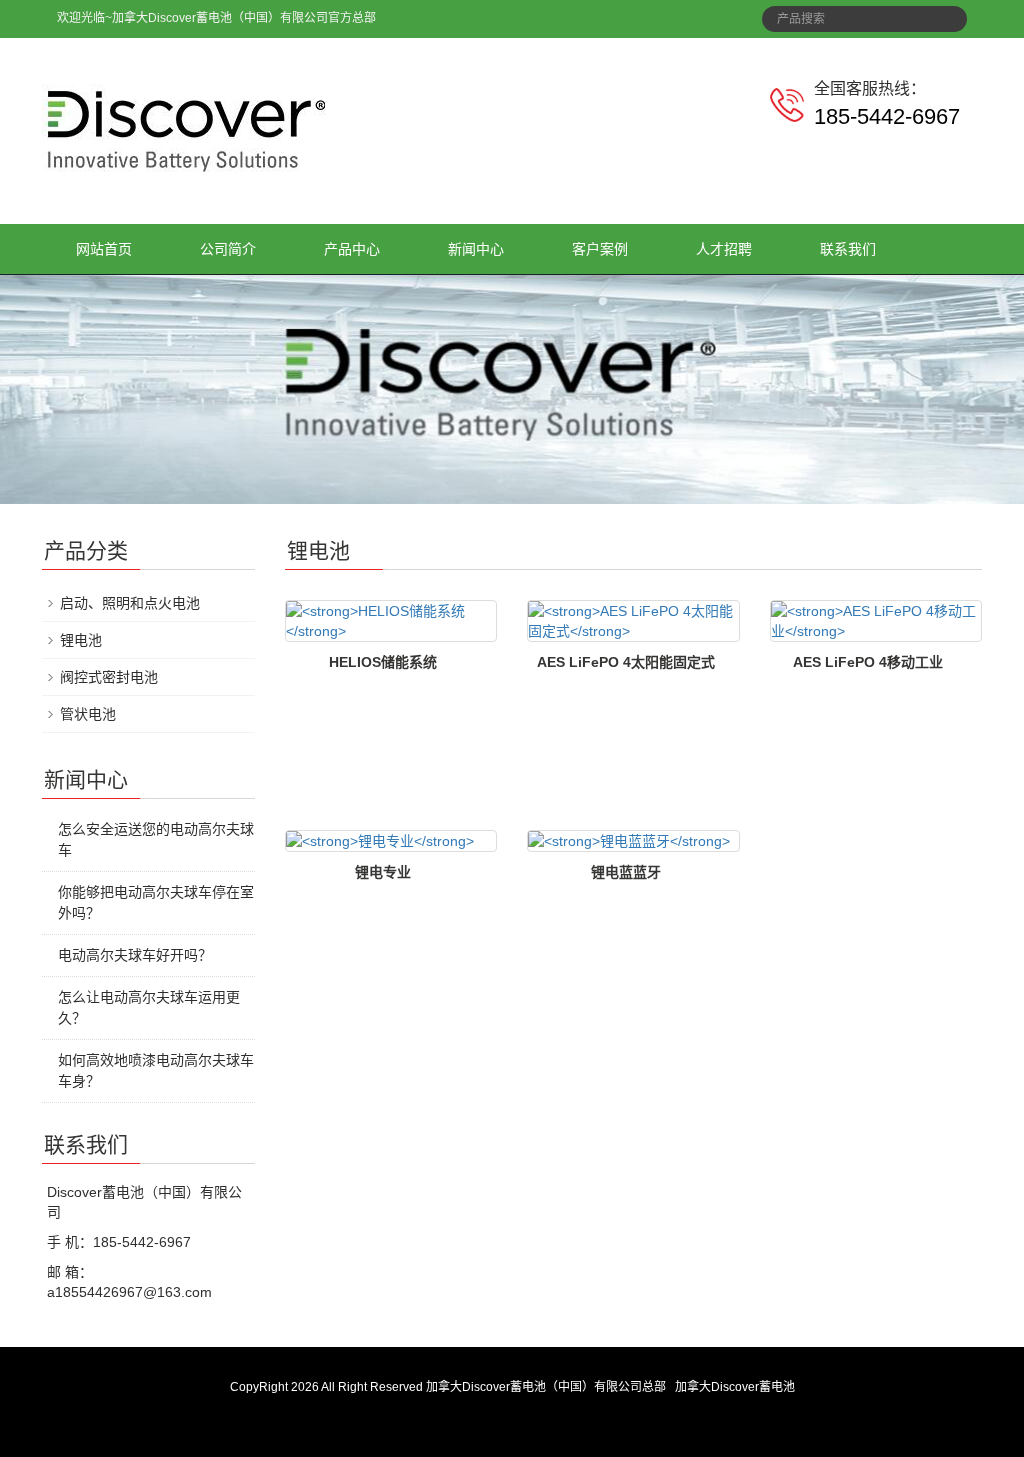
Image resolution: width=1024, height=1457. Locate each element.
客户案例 (600, 249)
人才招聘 (724, 249)
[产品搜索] (945, 13)
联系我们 (848, 249)
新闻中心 (476, 249)
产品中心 (352, 249)
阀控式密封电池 (109, 677)
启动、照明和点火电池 (130, 603)
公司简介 (228, 249)
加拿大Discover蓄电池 (735, 1387)
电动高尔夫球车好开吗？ (135, 955)
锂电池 (81, 640)
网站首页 (104, 249)
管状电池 (88, 714)
